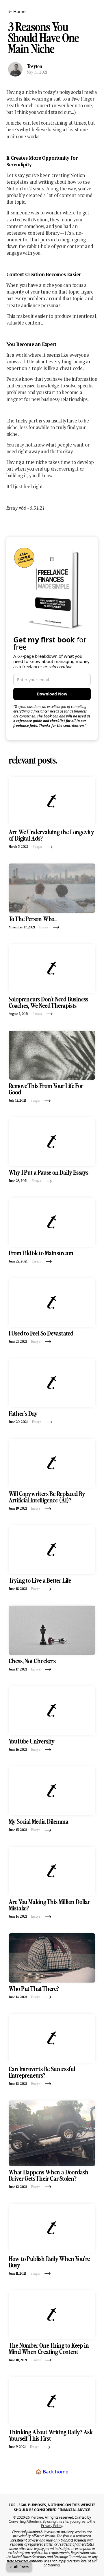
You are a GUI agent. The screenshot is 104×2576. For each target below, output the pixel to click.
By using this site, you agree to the (68, 2523)
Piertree (37, 2517)
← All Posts (19, 2567)
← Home (17, 11)
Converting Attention (25, 2521)
